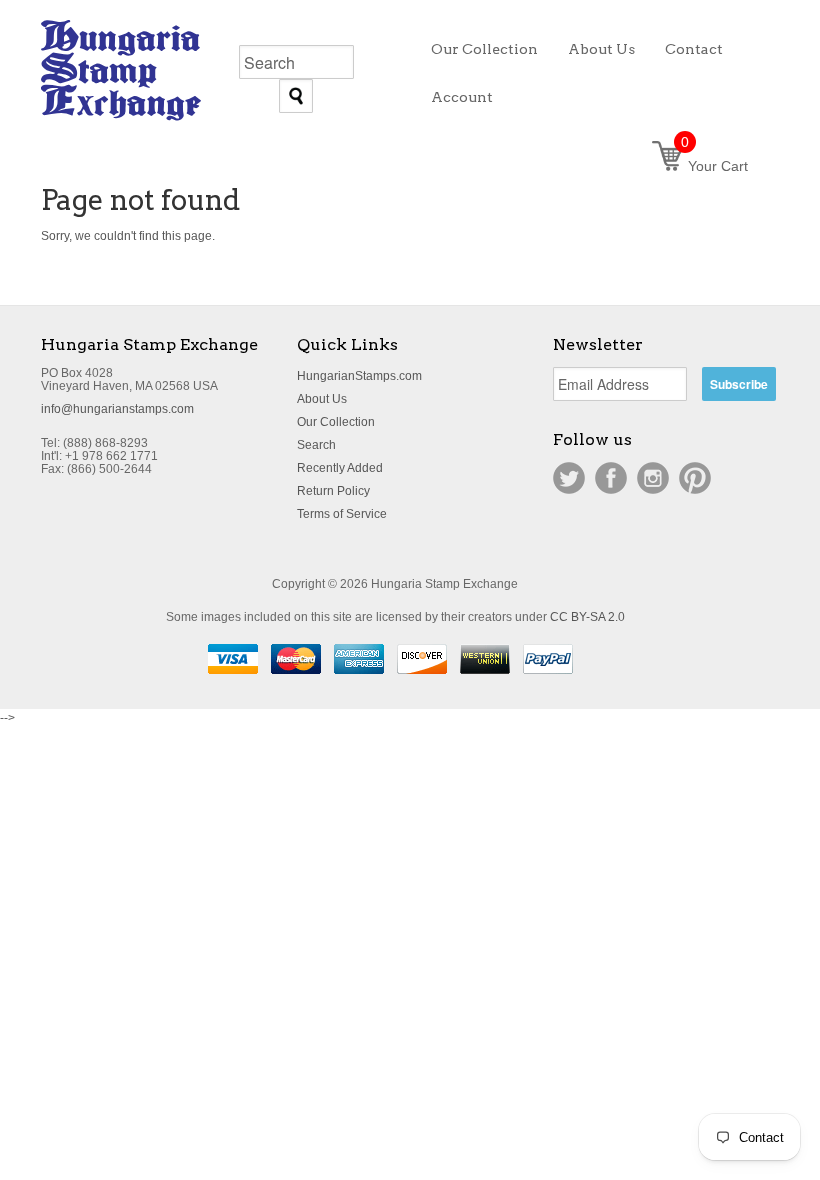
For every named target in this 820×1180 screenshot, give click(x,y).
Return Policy (333, 491)
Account (462, 97)
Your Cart (714, 166)
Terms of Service (342, 514)
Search (316, 445)
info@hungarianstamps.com (117, 409)
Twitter (569, 478)
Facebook (611, 478)
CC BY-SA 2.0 (587, 617)
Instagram (653, 478)
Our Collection (336, 422)
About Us (322, 399)
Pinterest (695, 478)
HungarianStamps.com (359, 376)
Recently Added (340, 468)
